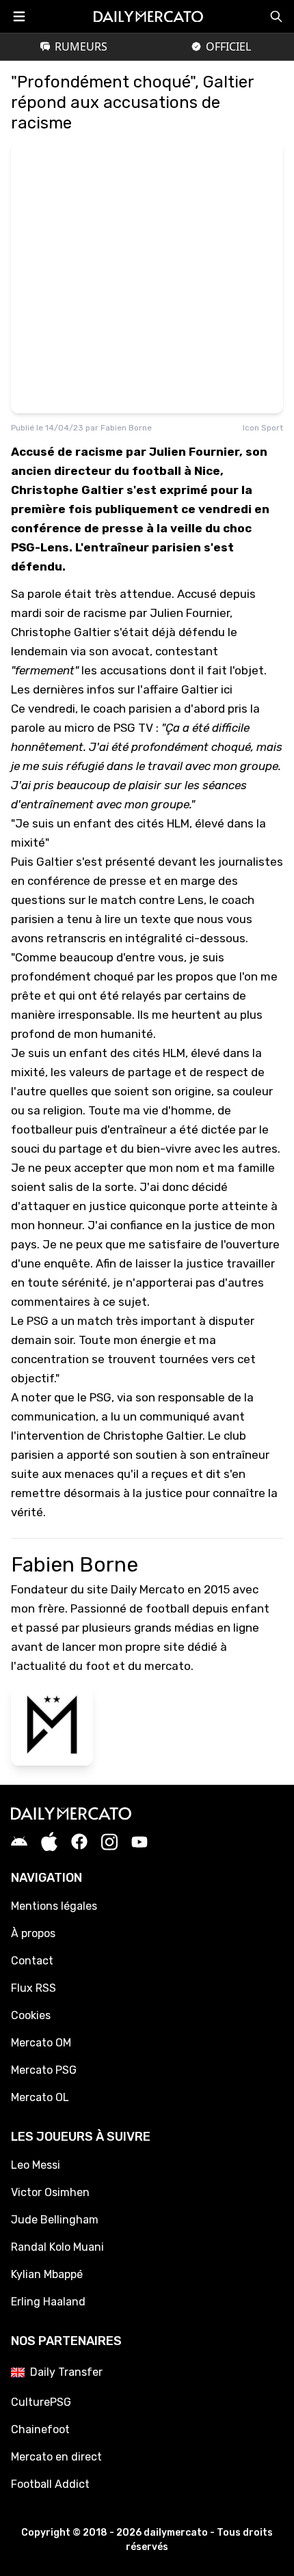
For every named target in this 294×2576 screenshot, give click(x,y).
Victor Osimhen (50, 2192)
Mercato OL (40, 2097)
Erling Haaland (48, 2302)
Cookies (31, 2015)
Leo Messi (36, 2165)
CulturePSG (41, 2402)
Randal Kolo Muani (57, 2247)
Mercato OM (41, 2043)
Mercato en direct (56, 2457)
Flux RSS (34, 1988)
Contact (32, 1961)
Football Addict (50, 2484)
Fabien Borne (126, 428)
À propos (33, 1933)
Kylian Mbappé (47, 2274)
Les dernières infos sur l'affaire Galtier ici (122, 689)
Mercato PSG (44, 2070)
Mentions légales (54, 1906)
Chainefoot (40, 2429)
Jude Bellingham (55, 2220)
